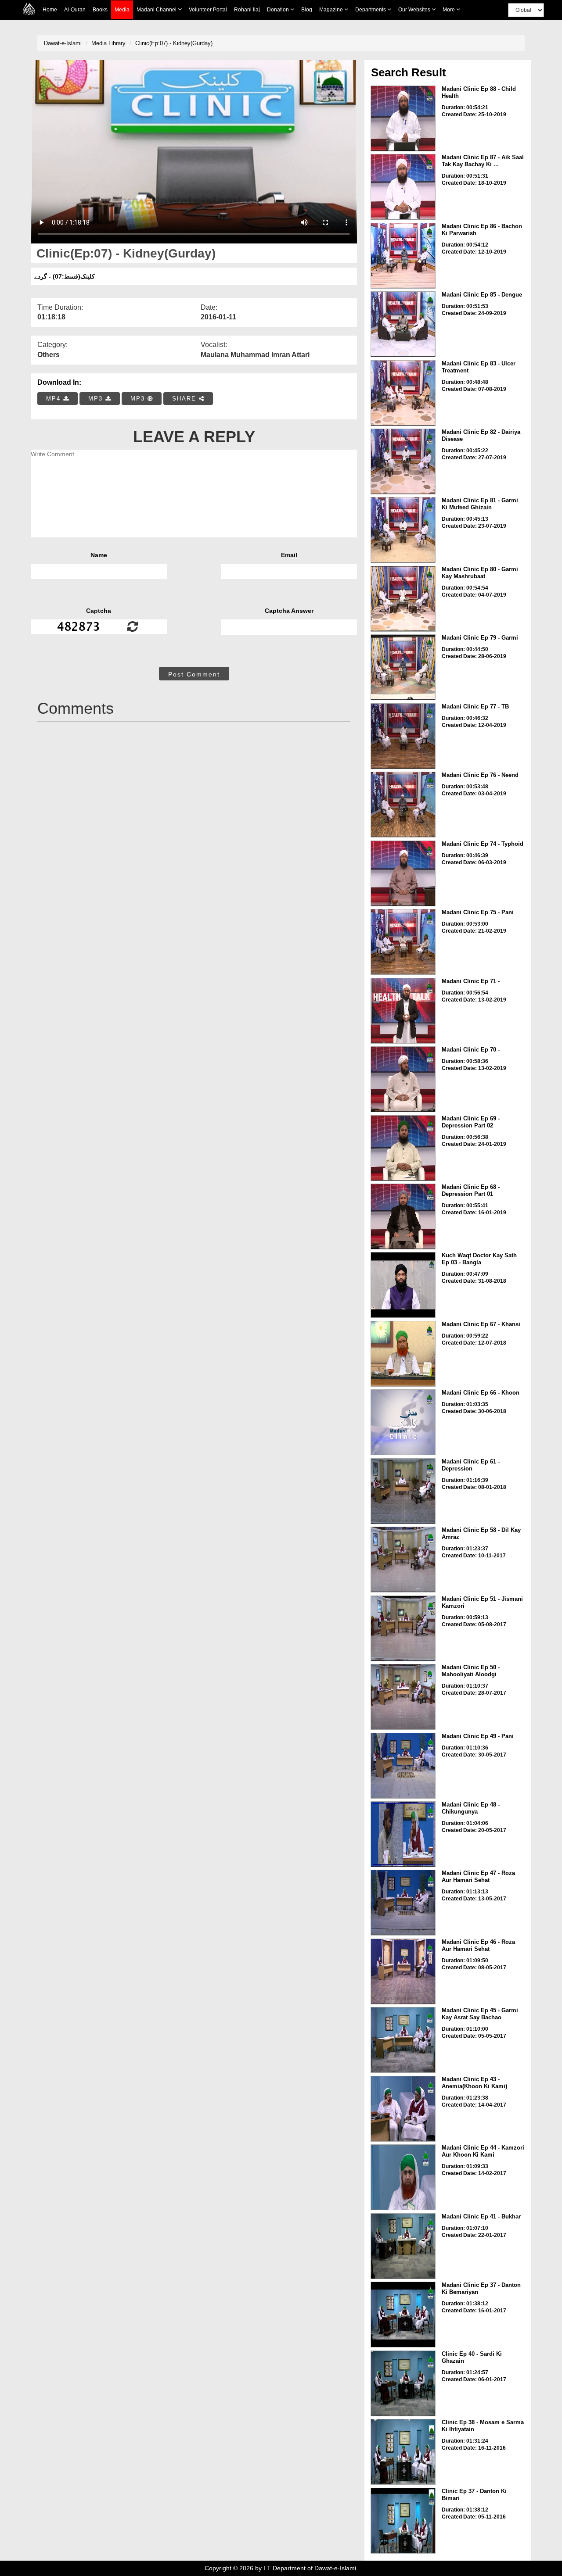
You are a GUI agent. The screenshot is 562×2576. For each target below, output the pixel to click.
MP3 (97, 399)
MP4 (55, 399)
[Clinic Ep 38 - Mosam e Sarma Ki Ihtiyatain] (403, 2452)
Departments (371, 10)
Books (100, 10)
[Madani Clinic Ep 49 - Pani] (403, 1766)
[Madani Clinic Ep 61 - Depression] (403, 1491)
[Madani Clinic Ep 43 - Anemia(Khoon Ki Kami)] (403, 2109)
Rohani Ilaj (247, 10)
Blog (307, 10)
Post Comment (194, 674)
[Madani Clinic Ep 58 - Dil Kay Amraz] (403, 1560)
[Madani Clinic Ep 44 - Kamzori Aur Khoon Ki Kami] (403, 2177)
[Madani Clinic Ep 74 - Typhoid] (403, 873)
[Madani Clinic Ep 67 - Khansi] (403, 1354)
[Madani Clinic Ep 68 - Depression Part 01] (403, 1216)
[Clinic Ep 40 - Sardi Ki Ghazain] (403, 2383)
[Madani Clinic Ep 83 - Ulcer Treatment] (403, 393)
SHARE (186, 399)
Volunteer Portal (208, 10)
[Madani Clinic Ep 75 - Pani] (403, 942)
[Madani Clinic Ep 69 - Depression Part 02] (403, 1148)
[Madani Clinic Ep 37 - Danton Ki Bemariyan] (403, 2315)
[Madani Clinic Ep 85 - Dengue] (403, 324)
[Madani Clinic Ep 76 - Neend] (403, 805)
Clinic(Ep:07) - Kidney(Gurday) (174, 43)
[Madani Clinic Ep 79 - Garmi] (403, 667)
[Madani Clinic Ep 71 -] (403, 1011)
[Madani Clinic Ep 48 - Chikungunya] (403, 1834)
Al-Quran (75, 10)
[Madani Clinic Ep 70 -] (403, 1079)
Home (50, 10)
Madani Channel (157, 10)
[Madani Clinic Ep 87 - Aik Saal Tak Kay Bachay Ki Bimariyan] (403, 187)
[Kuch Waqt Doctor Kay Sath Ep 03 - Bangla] (403, 1285)
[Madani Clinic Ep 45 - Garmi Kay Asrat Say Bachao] (403, 2040)
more (449, 10)
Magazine (332, 10)
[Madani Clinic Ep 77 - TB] (403, 736)
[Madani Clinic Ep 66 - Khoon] (403, 1422)
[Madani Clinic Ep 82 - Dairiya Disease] (403, 462)
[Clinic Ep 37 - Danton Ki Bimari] (403, 2521)
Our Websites (415, 10)
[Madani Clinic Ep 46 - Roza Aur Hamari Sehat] (403, 1971)
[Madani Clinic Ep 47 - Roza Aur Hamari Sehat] (403, 1903)
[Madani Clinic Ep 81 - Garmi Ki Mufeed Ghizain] (403, 530)
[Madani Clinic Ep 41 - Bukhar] (403, 2246)
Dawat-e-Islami (63, 43)
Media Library (108, 43)
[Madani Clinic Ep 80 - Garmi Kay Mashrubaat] (403, 599)
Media (122, 10)
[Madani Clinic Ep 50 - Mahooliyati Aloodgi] (403, 1697)
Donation (279, 10)
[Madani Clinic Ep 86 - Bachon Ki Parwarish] (403, 256)
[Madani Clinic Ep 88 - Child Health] (403, 118)
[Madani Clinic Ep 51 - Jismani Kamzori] (403, 1628)
